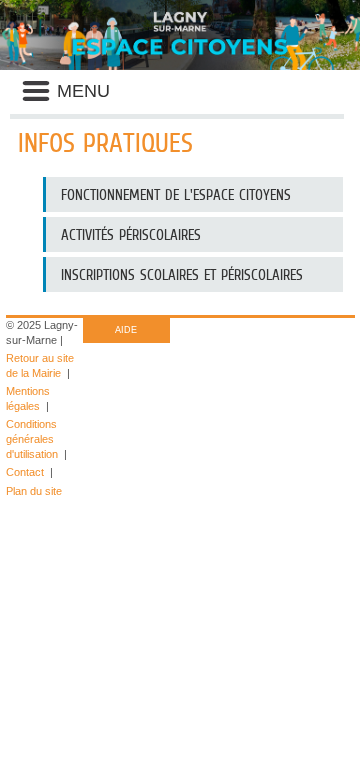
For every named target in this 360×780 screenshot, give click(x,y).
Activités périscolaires (131, 234)
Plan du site (34, 491)
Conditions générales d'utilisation (32, 439)
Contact (25, 472)
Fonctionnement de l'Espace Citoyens (176, 194)
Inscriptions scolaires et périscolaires (182, 274)
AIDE (126, 330)
